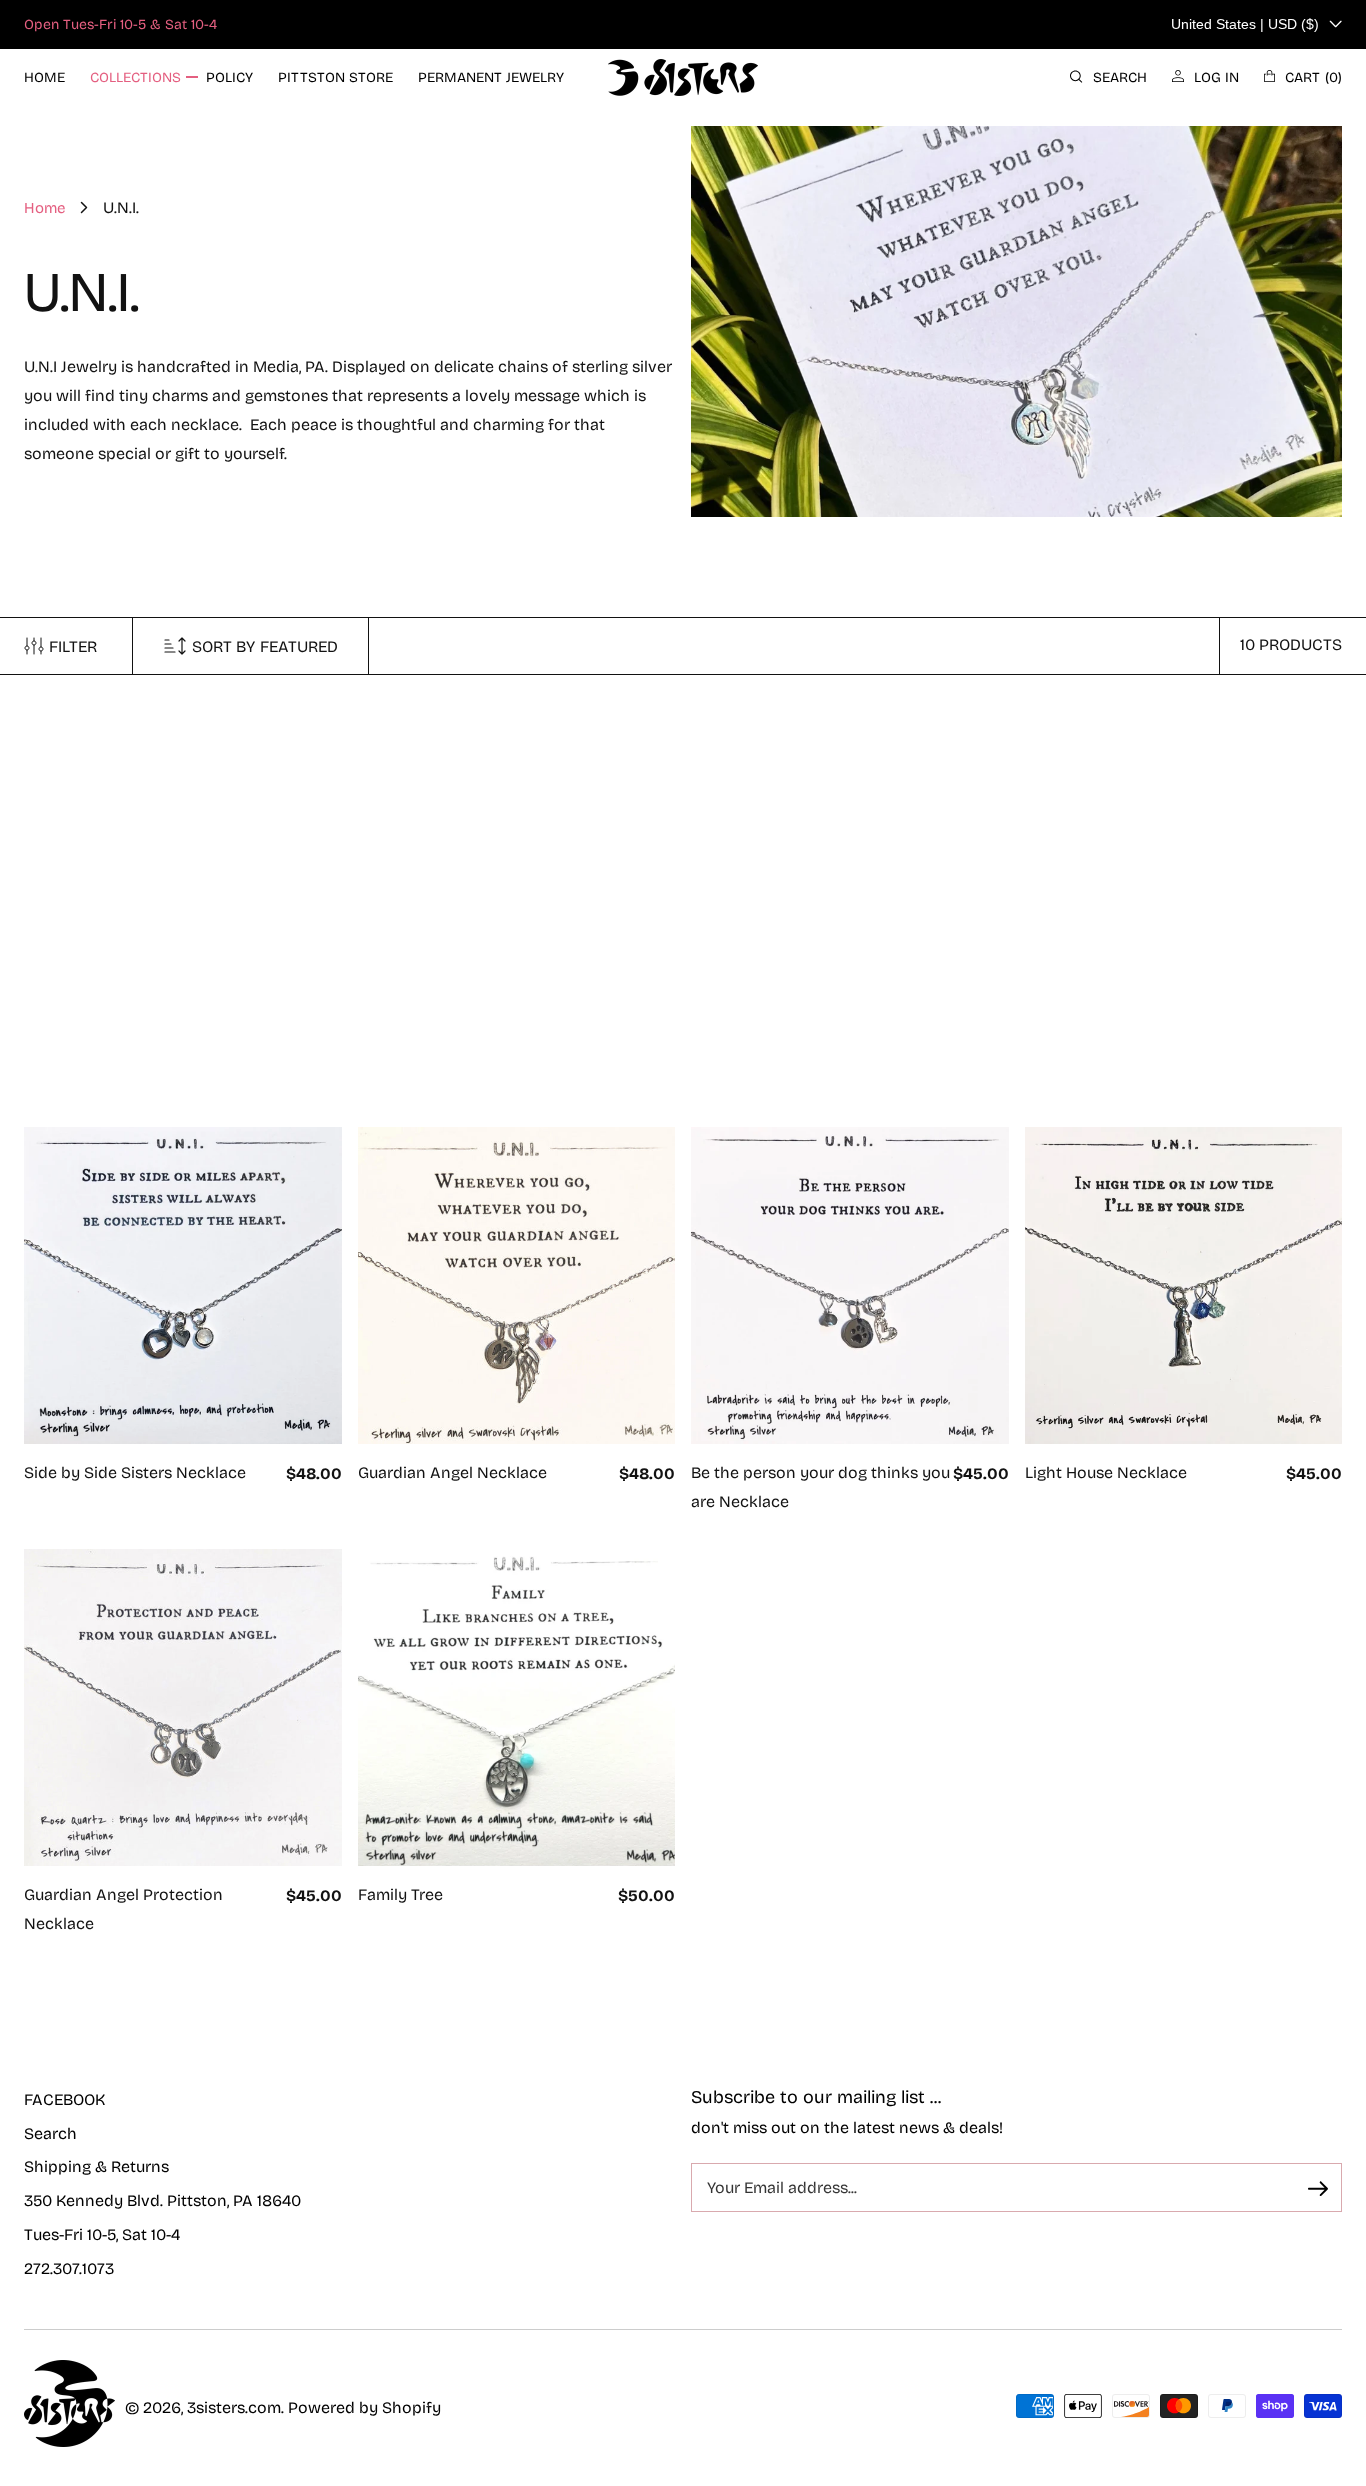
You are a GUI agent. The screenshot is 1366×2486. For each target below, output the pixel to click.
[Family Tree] (517, 1708)
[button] (1108, 77)
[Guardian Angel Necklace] (517, 1286)
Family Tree (400, 1894)
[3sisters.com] (683, 77)
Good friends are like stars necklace (1123, 1085)
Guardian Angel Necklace (452, 1472)
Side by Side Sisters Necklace (135, 1472)
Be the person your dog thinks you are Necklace (820, 1487)
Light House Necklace (1106, 1472)
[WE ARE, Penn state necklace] (183, 884)
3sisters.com (234, 2407)
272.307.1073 (69, 2268)
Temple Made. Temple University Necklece (811, 1085)
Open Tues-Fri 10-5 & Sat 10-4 (120, 24)
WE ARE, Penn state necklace (132, 1070)
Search (50, 2133)
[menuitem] (44, 77)
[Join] (1318, 2189)
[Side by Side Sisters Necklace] (183, 1286)
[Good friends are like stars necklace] (1184, 884)
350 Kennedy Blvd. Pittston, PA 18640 (162, 2200)
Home (44, 208)
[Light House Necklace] (1184, 1286)
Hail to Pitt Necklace (434, 1070)
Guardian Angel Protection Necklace (123, 1909)
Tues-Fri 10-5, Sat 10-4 (102, 2234)
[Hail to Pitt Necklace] (517, 884)
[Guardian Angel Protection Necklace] (183, 1708)
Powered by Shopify (364, 2407)
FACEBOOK (64, 2099)
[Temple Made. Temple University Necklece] (850, 884)
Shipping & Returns (96, 2166)
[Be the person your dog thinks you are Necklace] (850, 1286)
